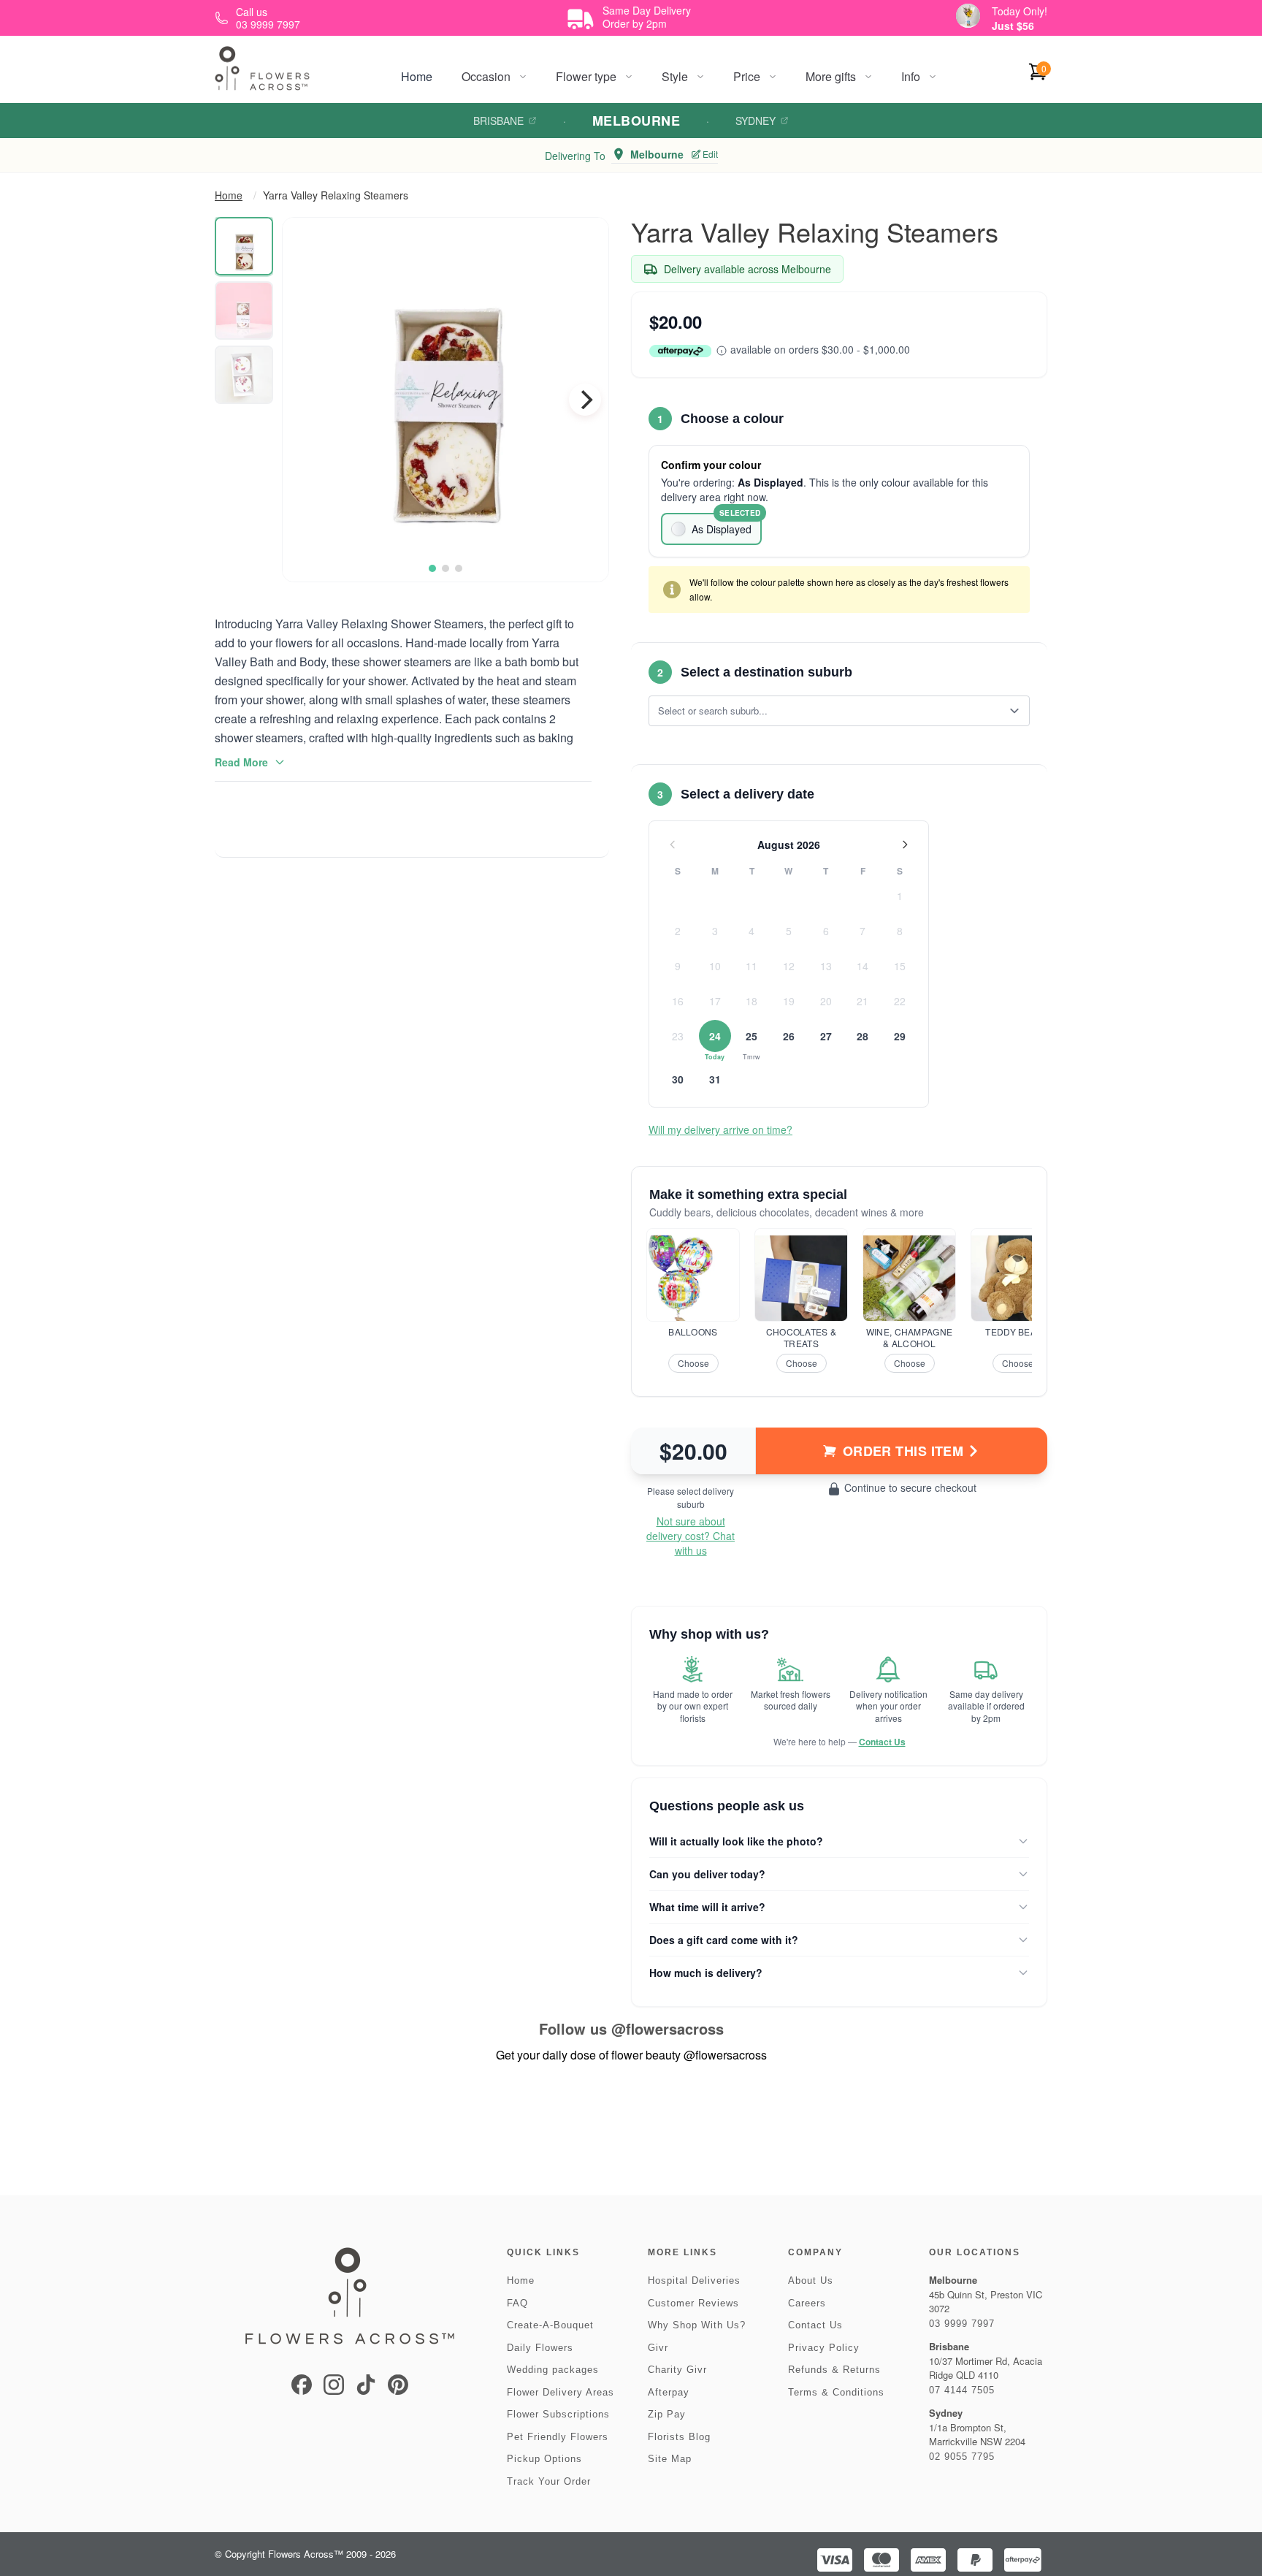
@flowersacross (668, 2028)
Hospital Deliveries (694, 2280)
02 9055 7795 (962, 2457)
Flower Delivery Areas (561, 2392)
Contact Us (882, 1742)
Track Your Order (549, 2481)
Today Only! (1020, 11)
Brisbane (498, 121)
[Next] (585, 400)
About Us (811, 2280)
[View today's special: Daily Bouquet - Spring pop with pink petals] (968, 16)
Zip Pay (667, 2414)
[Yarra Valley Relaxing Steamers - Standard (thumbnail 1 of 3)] (244, 246)
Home (417, 76)
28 (863, 1036)
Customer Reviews (693, 2303)
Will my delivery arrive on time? (720, 1129)
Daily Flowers (540, 2348)
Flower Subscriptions (558, 2414)
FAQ (517, 2303)
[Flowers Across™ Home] (262, 68)
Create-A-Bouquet (550, 2325)
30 (678, 1079)
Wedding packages (553, 2370)
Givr (658, 2348)
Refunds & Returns (834, 2370)
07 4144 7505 (962, 2390)
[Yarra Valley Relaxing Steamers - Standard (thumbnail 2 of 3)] (244, 310)
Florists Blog (679, 2437)
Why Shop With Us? (697, 2325)
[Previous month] (673, 845)
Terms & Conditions (836, 2392)
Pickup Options (544, 2459)
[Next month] (905, 845)
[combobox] (829, 711)
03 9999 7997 (962, 2324)
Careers (807, 2303)
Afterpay (669, 2392)
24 (715, 1036)
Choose (693, 1363)
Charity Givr (677, 2370)
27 (826, 1036)
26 (789, 1036)
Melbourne (636, 121)
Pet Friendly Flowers (558, 2437)
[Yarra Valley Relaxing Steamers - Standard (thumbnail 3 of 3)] (244, 375)
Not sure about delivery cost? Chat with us (691, 1536)
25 (752, 1036)
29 (900, 1036)
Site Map (670, 2459)
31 (715, 1079)
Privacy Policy (824, 2348)
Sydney (756, 121)
